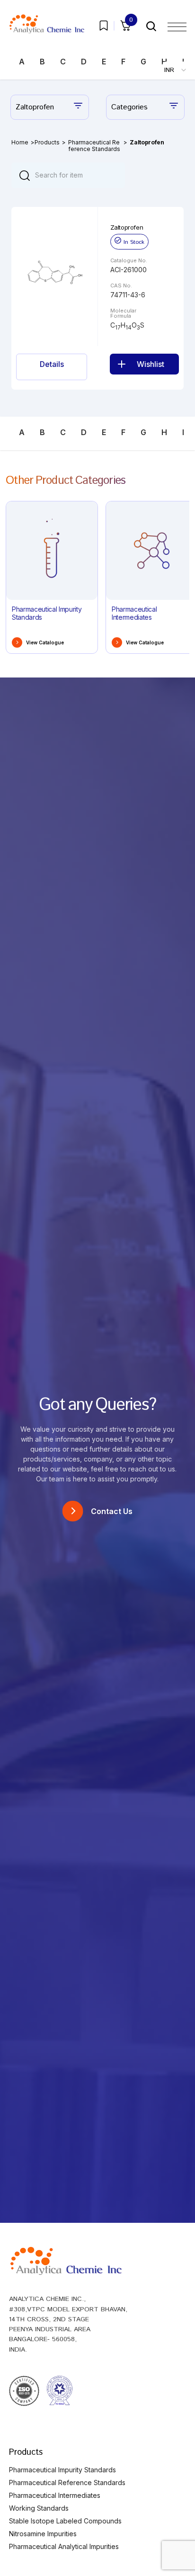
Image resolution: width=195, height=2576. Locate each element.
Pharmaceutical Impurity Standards (62, 2470)
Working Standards (39, 2508)
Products (47, 142)
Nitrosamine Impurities (43, 2534)
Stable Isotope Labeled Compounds (65, 2521)
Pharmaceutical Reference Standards (94, 146)
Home (20, 142)
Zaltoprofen (127, 227)
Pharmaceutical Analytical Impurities (64, 2546)
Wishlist (151, 364)
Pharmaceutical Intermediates (55, 2495)
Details (52, 364)
